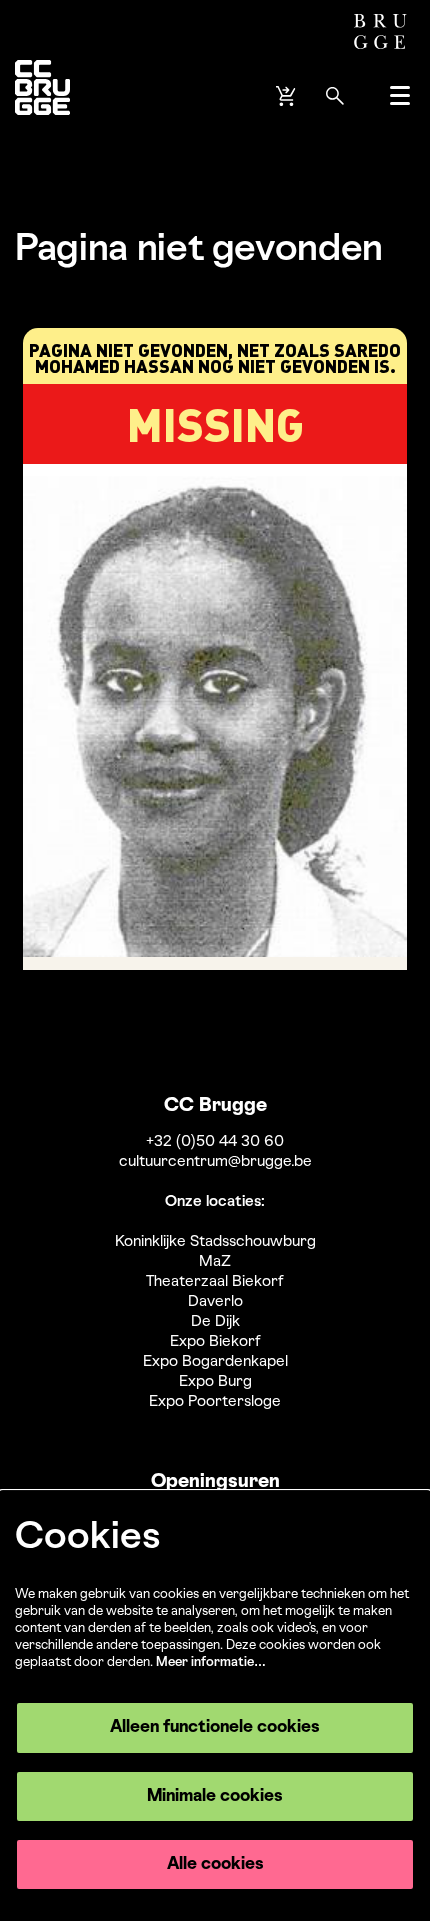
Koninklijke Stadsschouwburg (215, 1242)
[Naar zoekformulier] (335, 96)
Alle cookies (215, 1864)
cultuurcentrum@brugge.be (215, 1162)
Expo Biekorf (215, 1342)
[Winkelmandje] (288, 96)
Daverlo (215, 1302)
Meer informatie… (211, 1662)
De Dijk (215, 1322)
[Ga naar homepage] (42, 95)
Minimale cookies (215, 1796)
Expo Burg (215, 1382)
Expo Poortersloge (215, 1402)
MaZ (215, 1262)
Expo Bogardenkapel (215, 1362)
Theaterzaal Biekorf (215, 1282)
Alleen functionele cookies (215, 1727)
